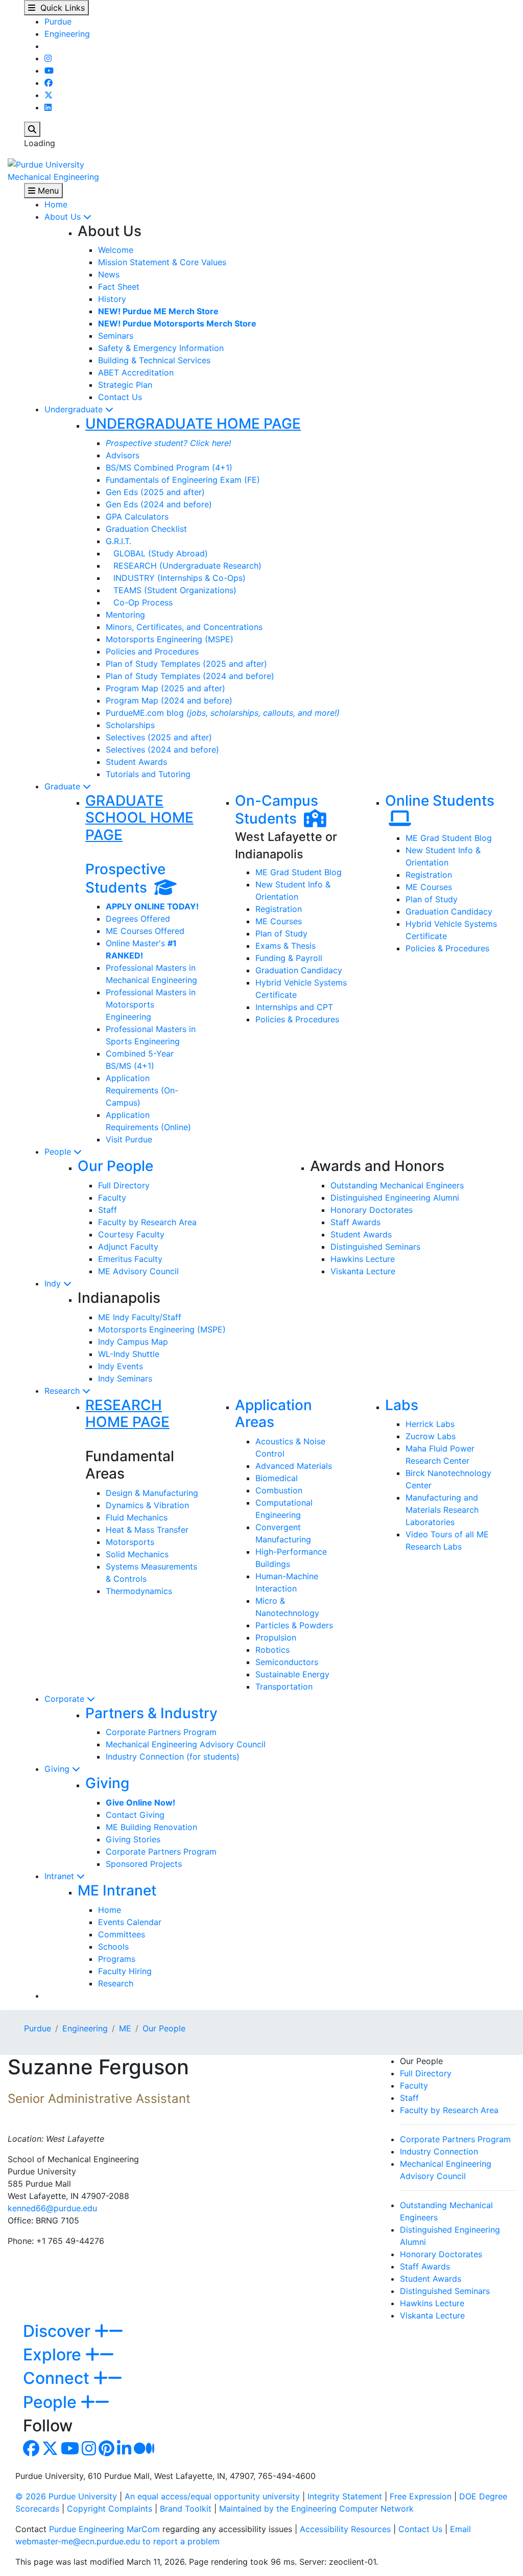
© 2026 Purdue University (66, 2496)
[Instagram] (48, 58)
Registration (279, 909)
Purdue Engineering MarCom (104, 2529)
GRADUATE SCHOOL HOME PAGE (139, 818)
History (112, 299)
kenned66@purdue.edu (52, 2208)
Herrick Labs (430, 1424)
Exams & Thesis (286, 946)
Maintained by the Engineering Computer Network (316, 2509)
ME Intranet (117, 1890)
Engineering (67, 34)
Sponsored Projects (144, 1864)
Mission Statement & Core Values (162, 262)
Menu (47, 191)
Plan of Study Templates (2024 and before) (190, 676)
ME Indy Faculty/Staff (140, 1317)
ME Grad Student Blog (299, 872)
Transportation (284, 1687)
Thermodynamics (139, 1591)
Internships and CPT (294, 1007)
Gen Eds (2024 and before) (159, 504)
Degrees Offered (138, 919)
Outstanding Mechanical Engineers (397, 1185)
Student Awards (136, 762)
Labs (402, 1405)
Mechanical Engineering (53, 177)
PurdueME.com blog (223, 713)
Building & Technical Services (154, 360)
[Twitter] (49, 95)
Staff (108, 1210)
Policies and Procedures (152, 651)
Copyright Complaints (110, 2509)
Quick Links (60, 8)
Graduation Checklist (146, 529)
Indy (54, 1283)
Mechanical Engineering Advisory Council (186, 1744)
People (59, 1152)
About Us (64, 217)
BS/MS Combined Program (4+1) (169, 467)
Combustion (279, 1490)
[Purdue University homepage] (46, 163)
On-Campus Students (277, 810)
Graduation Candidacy (299, 970)
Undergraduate (75, 409)
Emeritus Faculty (130, 1259)
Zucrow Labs (431, 1436)
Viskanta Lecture (363, 1271)
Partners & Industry (151, 1713)
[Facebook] (49, 83)
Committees (122, 1934)
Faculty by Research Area (147, 1222)
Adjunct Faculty (128, 1247)
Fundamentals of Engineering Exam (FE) (183, 480)
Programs (117, 1959)
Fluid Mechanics (137, 1517)
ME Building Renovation (151, 1827)
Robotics (272, 1650)
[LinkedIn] (48, 107)
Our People (115, 1166)
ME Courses (279, 921)
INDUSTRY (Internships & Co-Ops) (176, 578)
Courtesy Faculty (131, 1234)
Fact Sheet (119, 287)
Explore (54, 2355)
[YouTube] (49, 71)
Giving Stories (133, 1839)
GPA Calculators (137, 517)
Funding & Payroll (289, 958)
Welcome (116, 250)
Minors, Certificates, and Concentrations (184, 627)
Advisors (123, 455)
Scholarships (130, 725)
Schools (113, 1947)
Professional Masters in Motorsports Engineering (151, 1004)
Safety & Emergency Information (161, 348)
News (109, 274)
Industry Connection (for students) (173, 1757)
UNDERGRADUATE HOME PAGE (193, 424)
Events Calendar (130, 1922)
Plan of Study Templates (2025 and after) (186, 664)
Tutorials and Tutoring (148, 774)
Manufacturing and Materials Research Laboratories (442, 1510)
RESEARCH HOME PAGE (127, 1414)
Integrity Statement (345, 2496)
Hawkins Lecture (363, 1259)
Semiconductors (287, 1662)
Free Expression (421, 2496)
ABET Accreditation (136, 372)
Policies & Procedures (297, 1019)
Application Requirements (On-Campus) (142, 1090)
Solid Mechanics (137, 1554)
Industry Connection (439, 2151)
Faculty (112, 1198)
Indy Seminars (125, 1378)
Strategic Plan (125, 385)
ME (125, 2028)
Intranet (61, 1876)
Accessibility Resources (345, 2529)
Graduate (64, 786)
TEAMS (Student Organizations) (171, 590)
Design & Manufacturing (152, 1493)
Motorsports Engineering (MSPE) (170, 639)
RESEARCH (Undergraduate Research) (184, 566)
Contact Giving (135, 1815)
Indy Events (121, 1366)
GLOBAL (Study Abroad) (157, 553)
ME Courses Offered (145, 931)
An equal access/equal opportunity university (212, 2496)
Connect (58, 2378)
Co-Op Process (139, 602)
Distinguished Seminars (375, 1247)
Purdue (58, 21)
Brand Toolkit (186, 2509)
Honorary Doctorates (372, 1210)
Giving (58, 1769)
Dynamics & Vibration (147, 1505)
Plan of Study (281, 933)
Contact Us (120, 397)
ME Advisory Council (138, 1271)
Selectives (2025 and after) (159, 737)
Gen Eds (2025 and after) (155, 492)
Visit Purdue (129, 1139)
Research (63, 1391)
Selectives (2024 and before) (162, 750)
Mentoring (125, 615)
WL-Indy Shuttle (129, 1354)
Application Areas (274, 1414)
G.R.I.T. (118, 541)
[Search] (32, 129)
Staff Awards (355, 1222)
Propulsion (276, 1637)
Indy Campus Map (133, 1342)
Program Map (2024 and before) (169, 700)
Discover (59, 2331)
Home (56, 204)
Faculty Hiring (125, 1971)
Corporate (66, 1699)
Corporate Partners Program (161, 1732)
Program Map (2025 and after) (165, 688)
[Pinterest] (106, 2451)
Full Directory (124, 1185)
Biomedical (277, 1478)
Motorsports (130, 1542)
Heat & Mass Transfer (147, 1530)
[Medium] (144, 2451)
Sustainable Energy (292, 1674)
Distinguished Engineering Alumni (395, 1198)
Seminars (116, 336)
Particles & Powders (294, 1625)
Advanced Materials (294, 1466)
